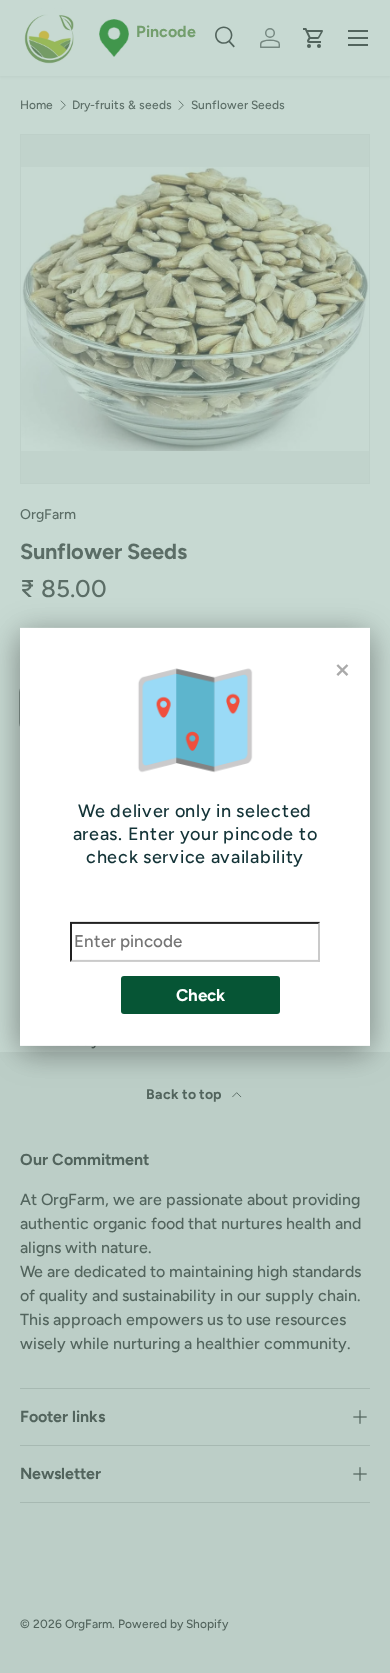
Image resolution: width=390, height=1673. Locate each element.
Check (200, 995)
